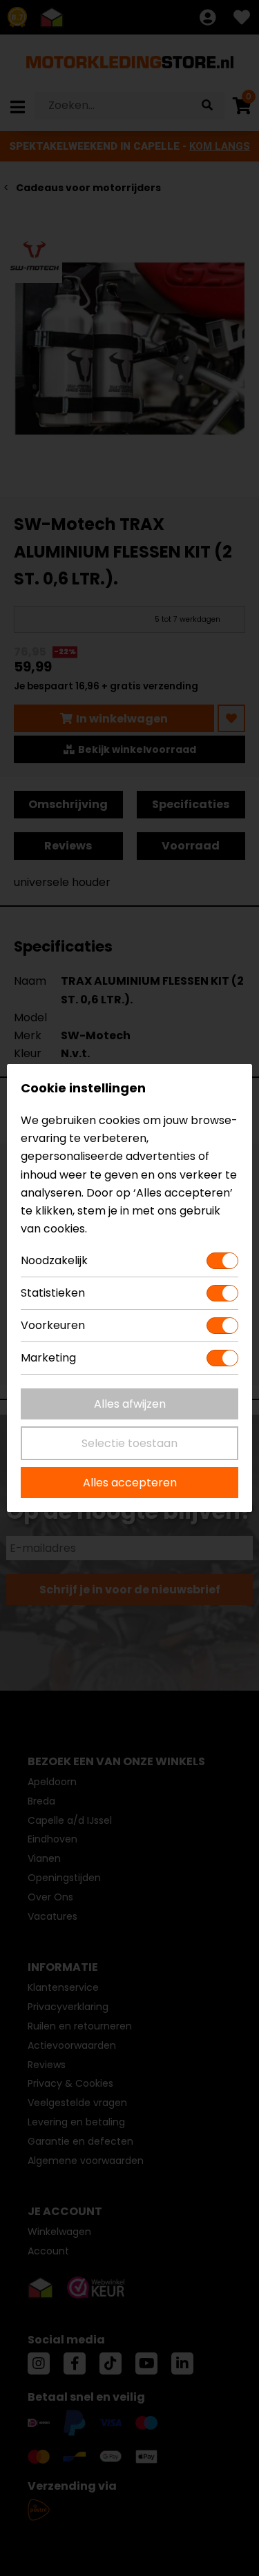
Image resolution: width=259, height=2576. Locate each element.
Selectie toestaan (129, 1443)
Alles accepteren (130, 1483)
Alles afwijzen (130, 1404)
